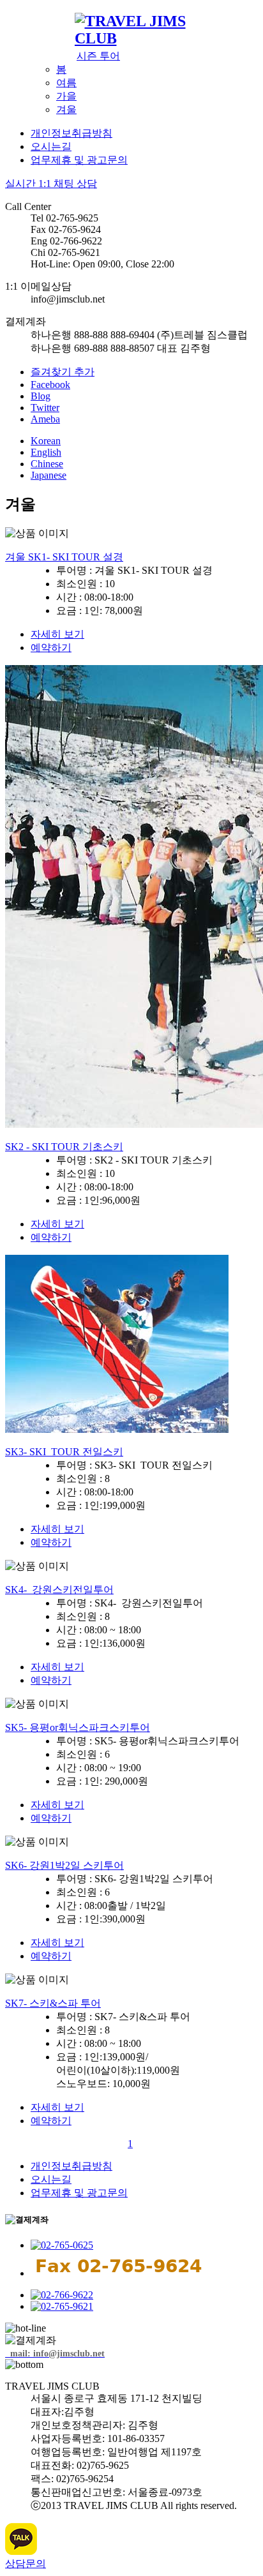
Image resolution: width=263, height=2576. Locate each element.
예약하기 (51, 648)
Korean (46, 441)
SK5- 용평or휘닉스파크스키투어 (78, 1727)
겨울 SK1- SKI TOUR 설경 (64, 557)
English (46, 452)
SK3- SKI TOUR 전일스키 (64, 1452)
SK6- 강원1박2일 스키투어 (64, 1865)
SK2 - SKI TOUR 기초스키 (64, 1147)
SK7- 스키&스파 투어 (53, 2003)
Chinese (47, 464)
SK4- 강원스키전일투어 (59, 1590)
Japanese (49, 475)
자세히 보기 (57, 634)
